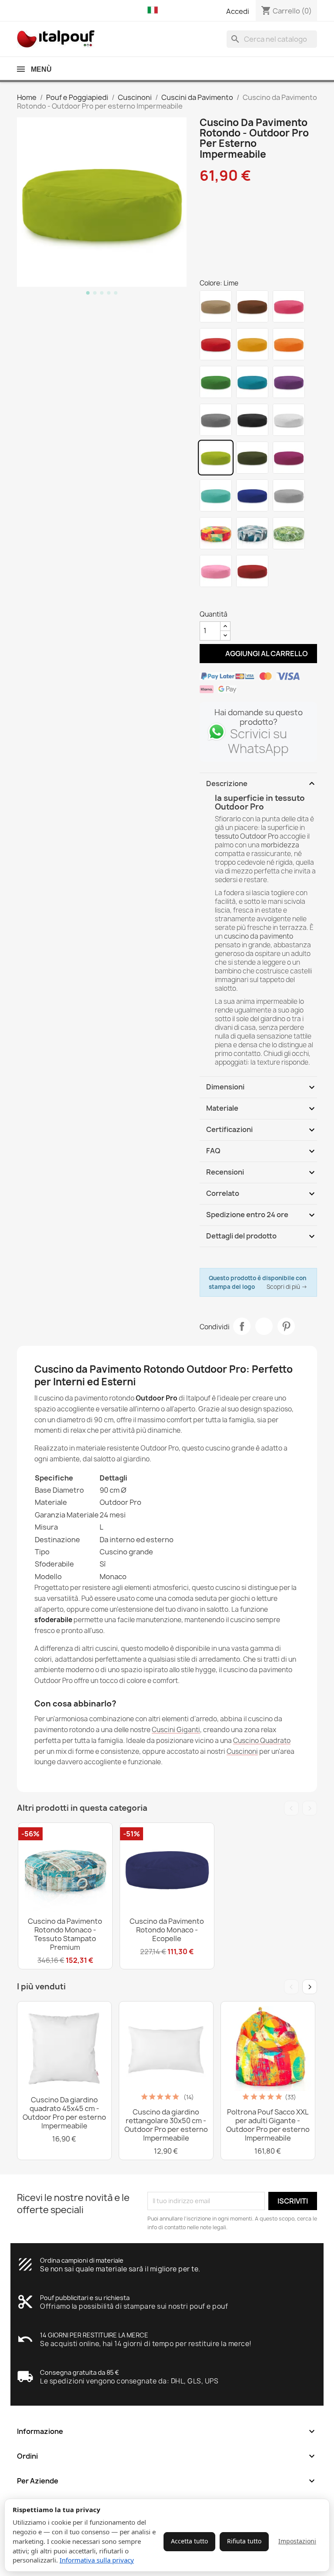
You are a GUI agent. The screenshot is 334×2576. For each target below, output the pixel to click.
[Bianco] (289, 420)
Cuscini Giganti (176, 1730)
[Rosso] (216, 344)
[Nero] (252, 420)
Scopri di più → (287, 1287)
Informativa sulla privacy (97, 2560)
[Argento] (289, 495)
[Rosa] (289, 306)
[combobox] (272, 39)
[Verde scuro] (252, 458)
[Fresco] (216, 533)
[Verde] (216, 382)
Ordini (167, 2456)
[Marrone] (252, 306)
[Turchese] (216, 495)
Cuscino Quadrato (262, 1741)
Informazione (167, 2431)
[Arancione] (289, 344)
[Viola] (289, 382)
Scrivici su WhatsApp (258, 741)
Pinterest (286, 1326)
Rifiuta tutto (244, 2541)
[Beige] (216, 306)
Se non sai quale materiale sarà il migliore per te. (120, 2269)
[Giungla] (289, 533)
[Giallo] (252, 344)
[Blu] (252, 382)
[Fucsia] (289, 458)
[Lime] (216, 458)
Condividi (242, 1326)
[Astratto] (252, 533)
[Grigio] (216, 420)
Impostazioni (297, 2541)
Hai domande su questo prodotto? (259, 717)
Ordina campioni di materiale (82, 2260)
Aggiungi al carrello (259, 653)
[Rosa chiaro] (216, 571)
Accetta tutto (189, 2541)
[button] (155, 10)
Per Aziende (167, 2481)
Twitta (264, 1326)
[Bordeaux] (252, 571)
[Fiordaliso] (252, 495)
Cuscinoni (242, 1751)
